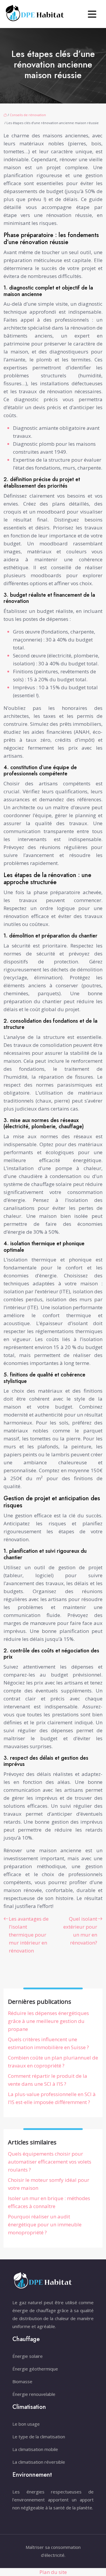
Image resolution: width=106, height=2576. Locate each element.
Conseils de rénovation (28, 115)
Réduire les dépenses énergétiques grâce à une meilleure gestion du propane (48, 2021)
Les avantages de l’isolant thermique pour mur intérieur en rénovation (29, 1935)
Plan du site (53, 2572)
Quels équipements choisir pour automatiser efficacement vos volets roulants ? (50, 2162)
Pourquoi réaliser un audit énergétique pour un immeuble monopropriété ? (45, 2224)
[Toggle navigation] (92, 14)
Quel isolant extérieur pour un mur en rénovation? (80, 1931)
